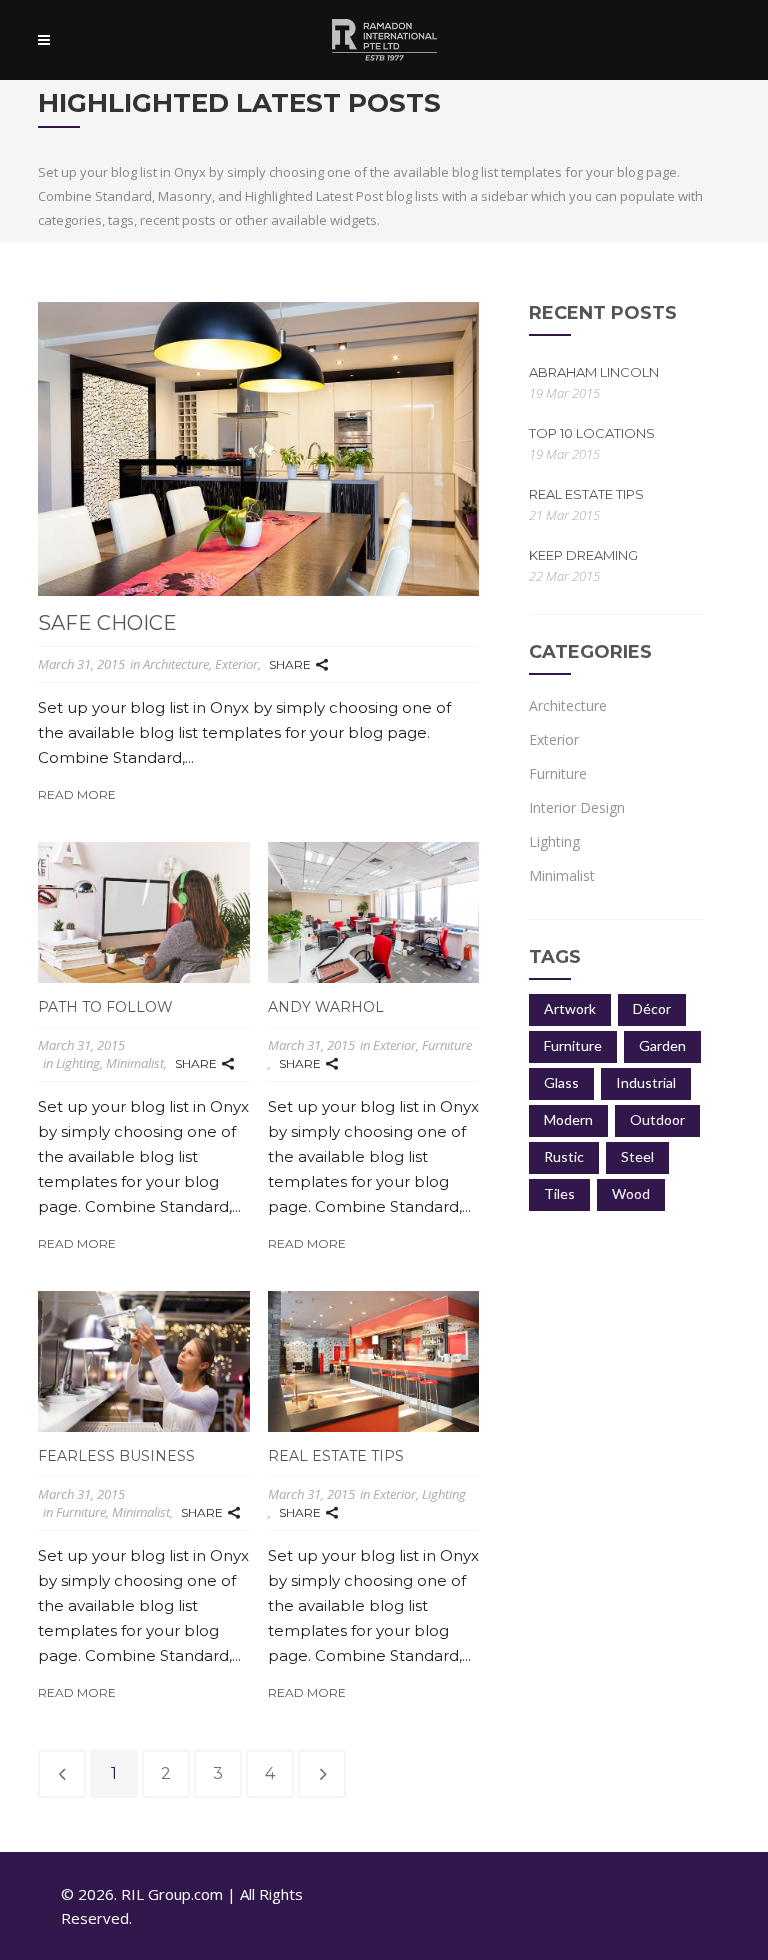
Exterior (236, 664)
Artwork (570, 1008)
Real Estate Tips (336, 1456)
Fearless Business (116, 1456)
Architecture (176, 664)
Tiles (559, 1193)
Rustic (564, 1156)
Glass (561, 1082)
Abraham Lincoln (594, 372)
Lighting (78, 1063)
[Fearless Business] (144, 1361)
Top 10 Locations (592, 433)
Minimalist (135, 1063)
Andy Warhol (326, 1007)
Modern (568, 1119)
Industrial (646, 1082)
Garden (662, 1045)
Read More (77, 795)
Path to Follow (105, 1007)
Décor (652, 1008)
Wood (631, 1193)
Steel (637, 1156)
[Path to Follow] (144, 912)
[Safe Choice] (258, 449)
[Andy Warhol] (374, 912)
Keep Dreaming (583, 555)
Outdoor (657, 1119)
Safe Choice (107, 623)
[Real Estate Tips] (374, 1361)
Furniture (447, 1045)
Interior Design (577, 807)
